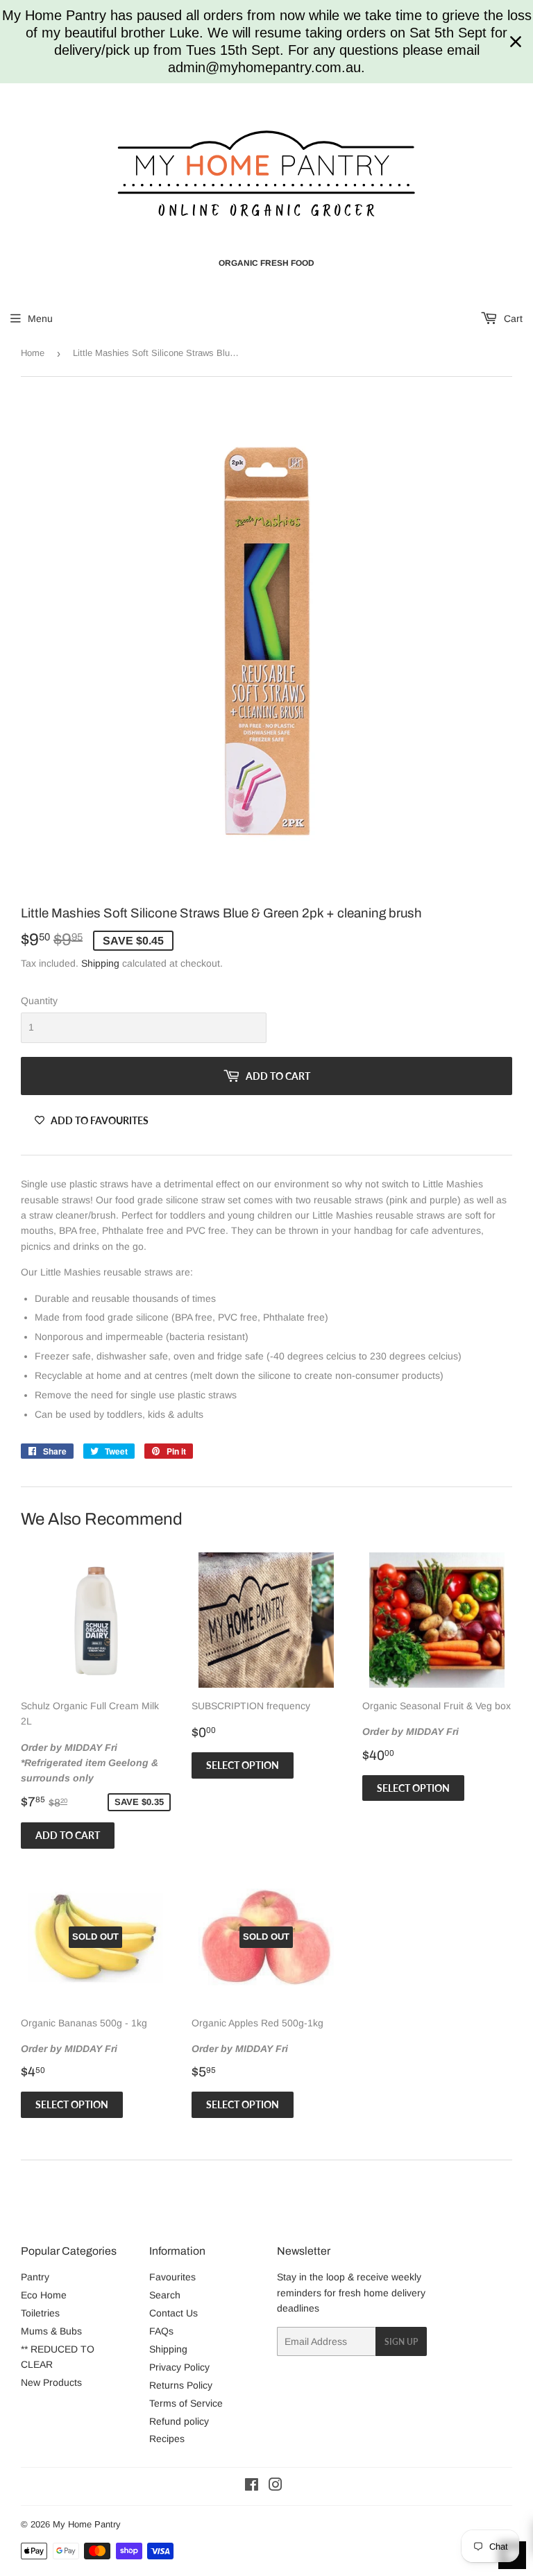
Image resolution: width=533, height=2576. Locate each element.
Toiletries (40, 2313)
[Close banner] (516, 42)
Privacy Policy (179, 2367)
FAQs (161, 2331)
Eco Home (44, 2295)
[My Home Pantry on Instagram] (276, 2486)
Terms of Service (186, 2403)
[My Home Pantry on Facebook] (252, 2486)
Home (33, 353)
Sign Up (401, 2342)
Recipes (167, 2439)
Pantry (35, 2277)
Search (165, 2295)
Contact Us (174, 2313)
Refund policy (179, 2421)
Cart (512, 319)
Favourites (172, 2277)
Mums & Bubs (51, 2331)
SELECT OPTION (243, 1765)
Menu (40, 319)
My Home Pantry (87, 2524)
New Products (51, 2382)
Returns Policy (181, 2385)
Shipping (100, 963)
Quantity (39, 1001)
